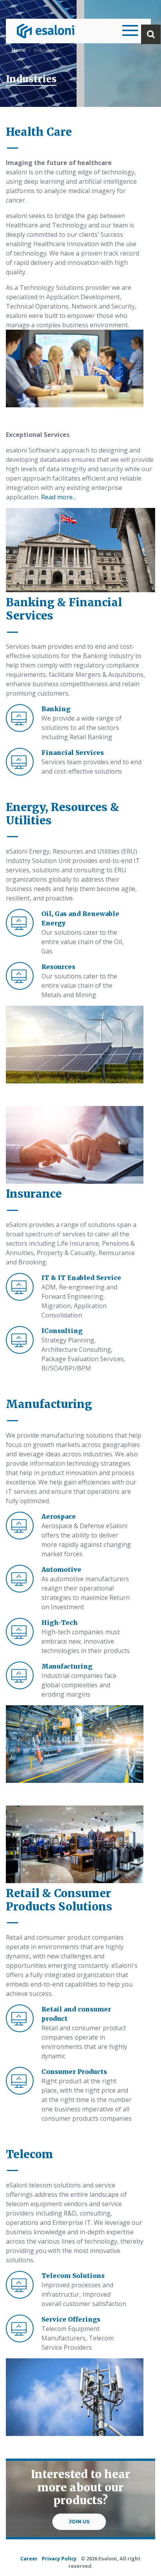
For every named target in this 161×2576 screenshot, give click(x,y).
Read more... (59, 497)
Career (29, 2558)
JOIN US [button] (79, 2522)
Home (19, 50)
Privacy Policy (59, 2558)
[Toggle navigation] (128, 31)
